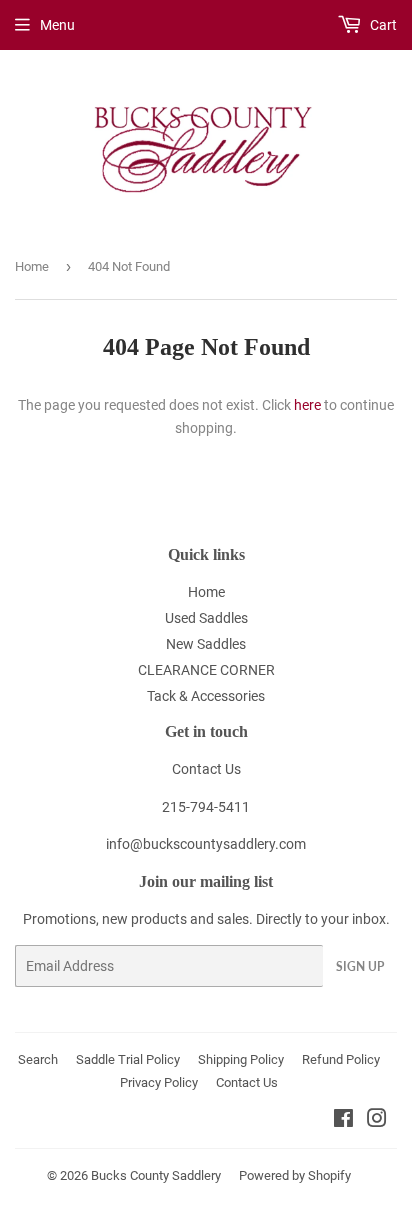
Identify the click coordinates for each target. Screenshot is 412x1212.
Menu (57, 25)
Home (32, 266)
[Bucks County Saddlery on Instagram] (377, 1121)
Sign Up (360, 966)
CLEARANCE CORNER (206, 670)
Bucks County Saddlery (156, 1175)
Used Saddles (206, 618)
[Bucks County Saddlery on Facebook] (343, 1121)
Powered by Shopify (295, 1175)
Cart (382, 25)
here (307, 405)
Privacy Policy (159, 1082)
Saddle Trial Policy (128, 1059)
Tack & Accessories (206, 696)
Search (38, 1059)
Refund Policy (341, 1059)
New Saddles (206, 644)
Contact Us (206, 769)
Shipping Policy (241, 1059)
